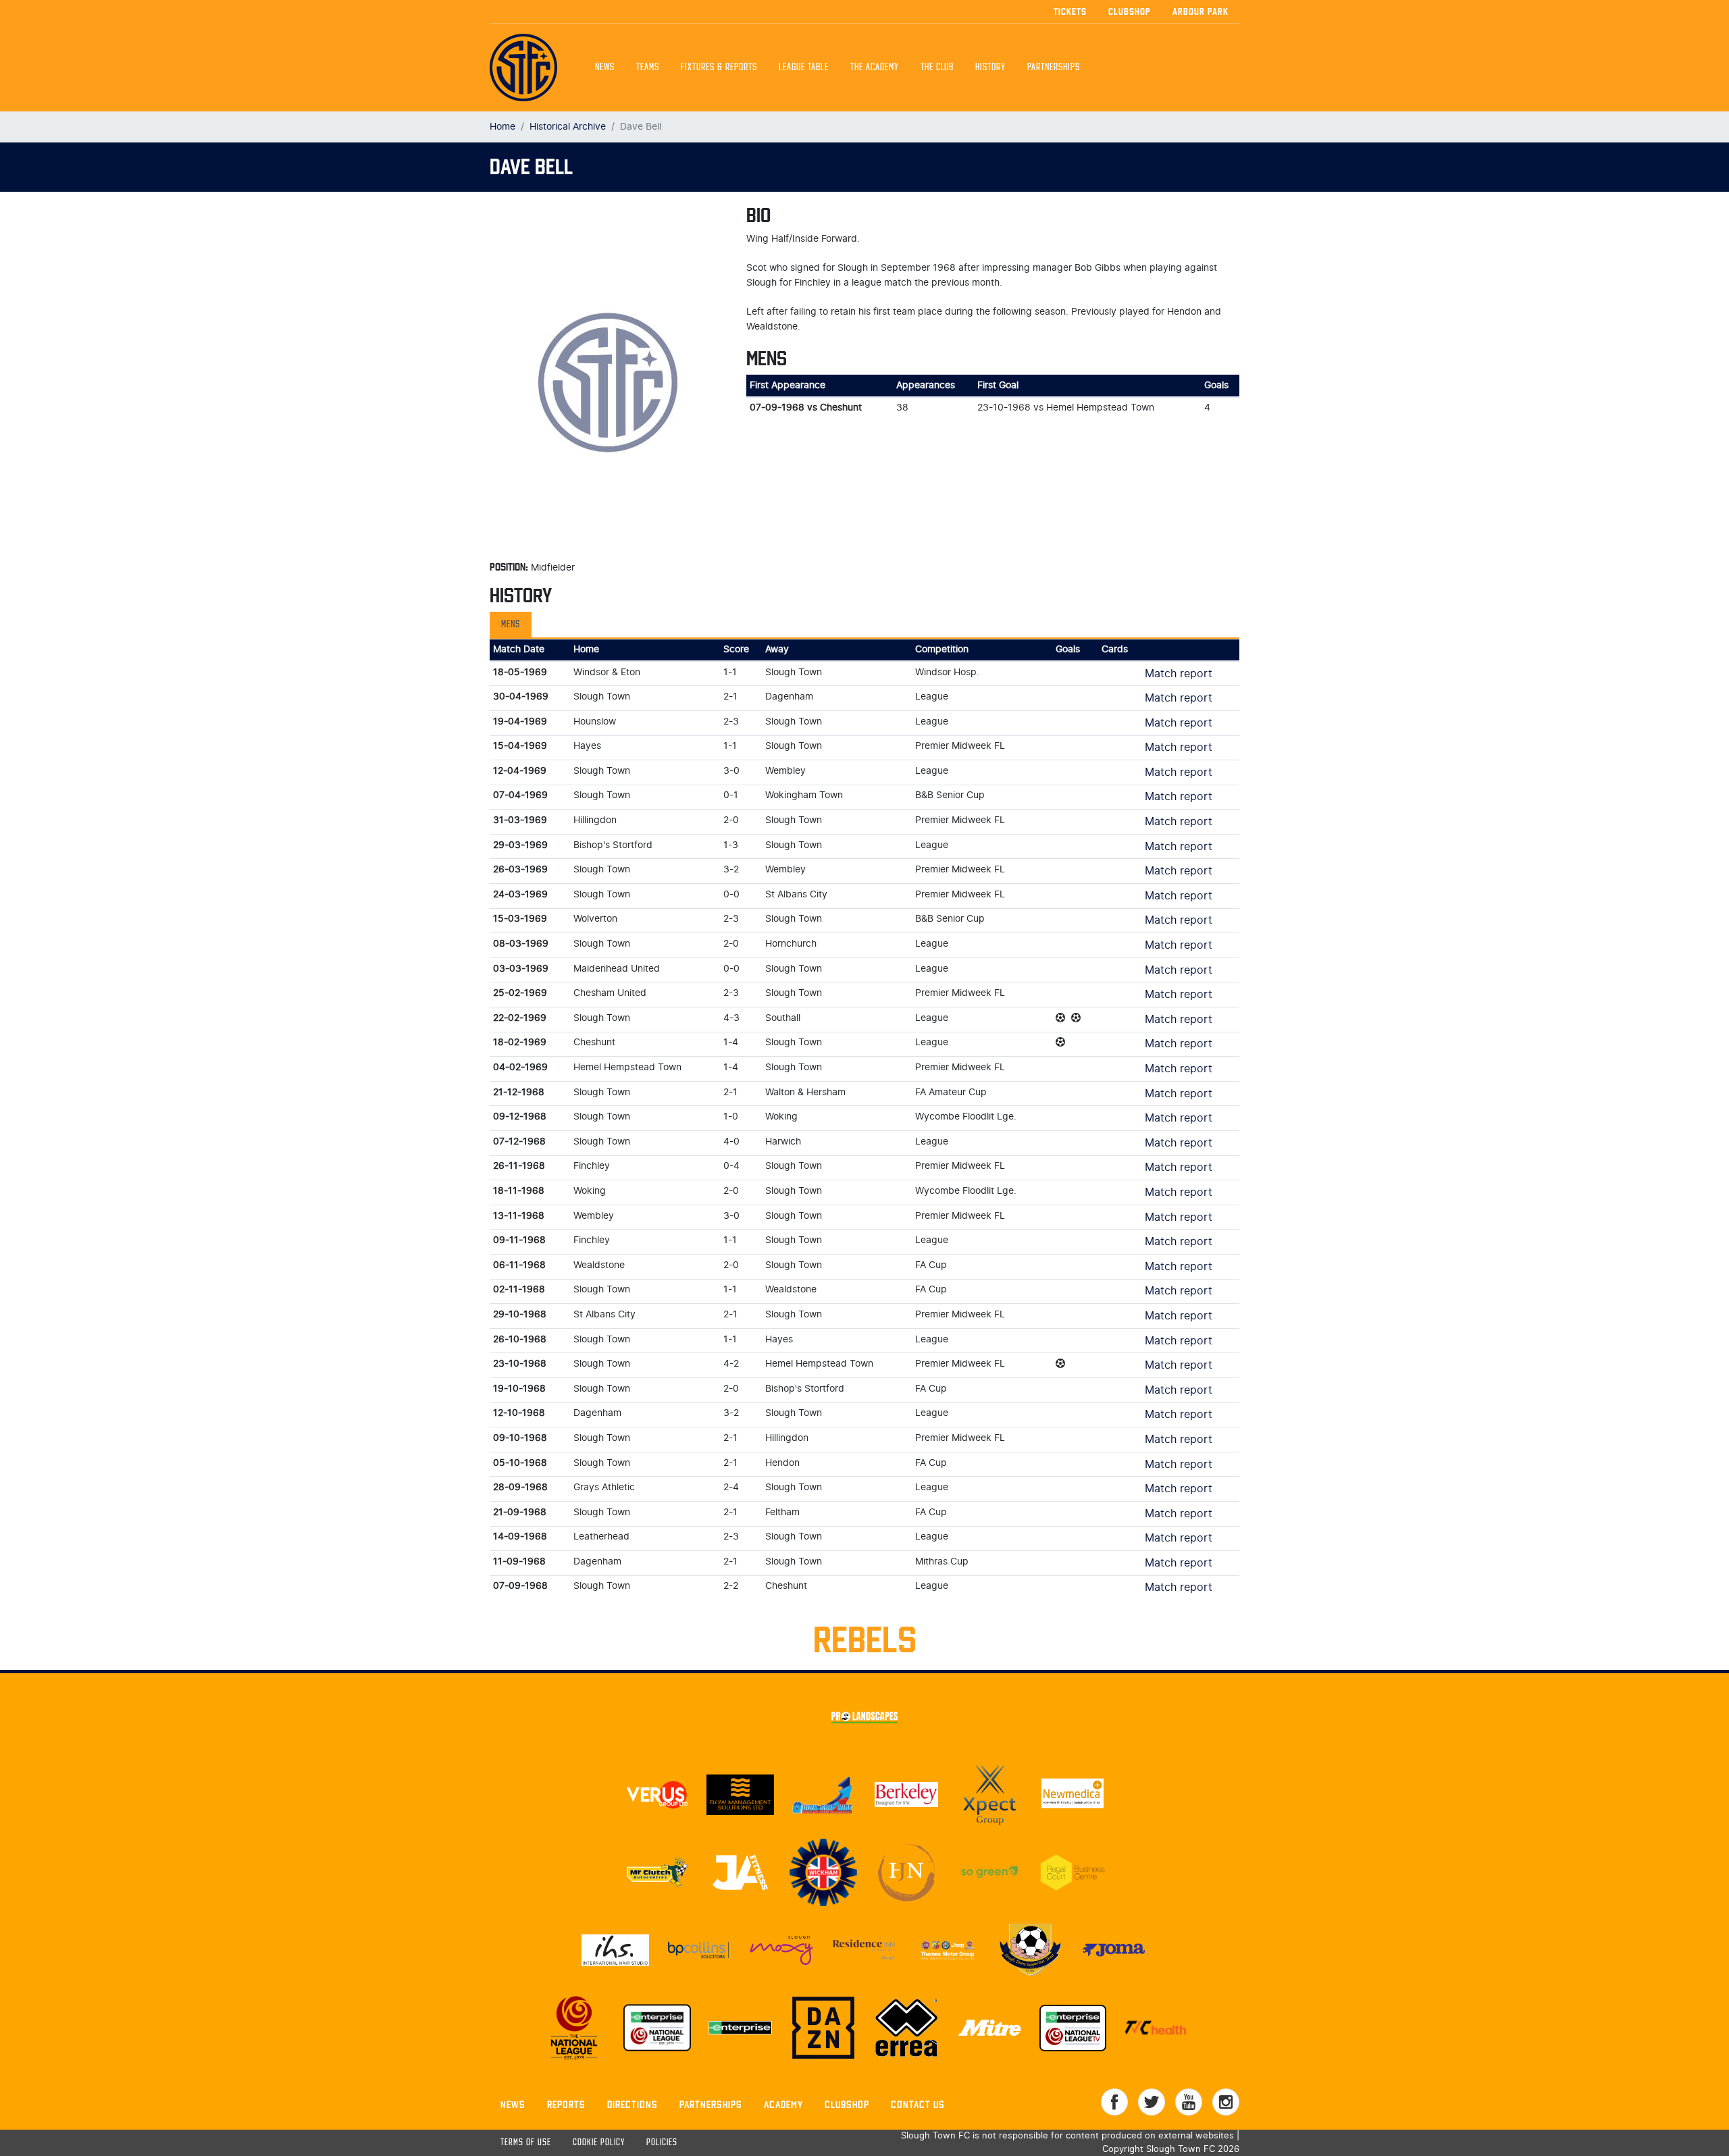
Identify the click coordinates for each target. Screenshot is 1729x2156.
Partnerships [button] (1054, 68)
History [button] (990, 68)
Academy (783, 2104)
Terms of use (526, 2143)
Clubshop (1130, 11)
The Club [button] (937, 68)
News (605, 68)
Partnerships (711, 2104)
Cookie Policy (599, 2143)
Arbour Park (1201, 11)
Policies (662, 2143)
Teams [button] (648, 68)
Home (502, 127)
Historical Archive (568, 127)
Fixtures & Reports (719, 68)
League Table (804, 68)
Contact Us (918, 2104)
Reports (566, 2104)
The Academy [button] (875, 68)
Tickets (1070, 11)
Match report (1179, 674)
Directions (633, 2104)
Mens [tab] (511, 625)
